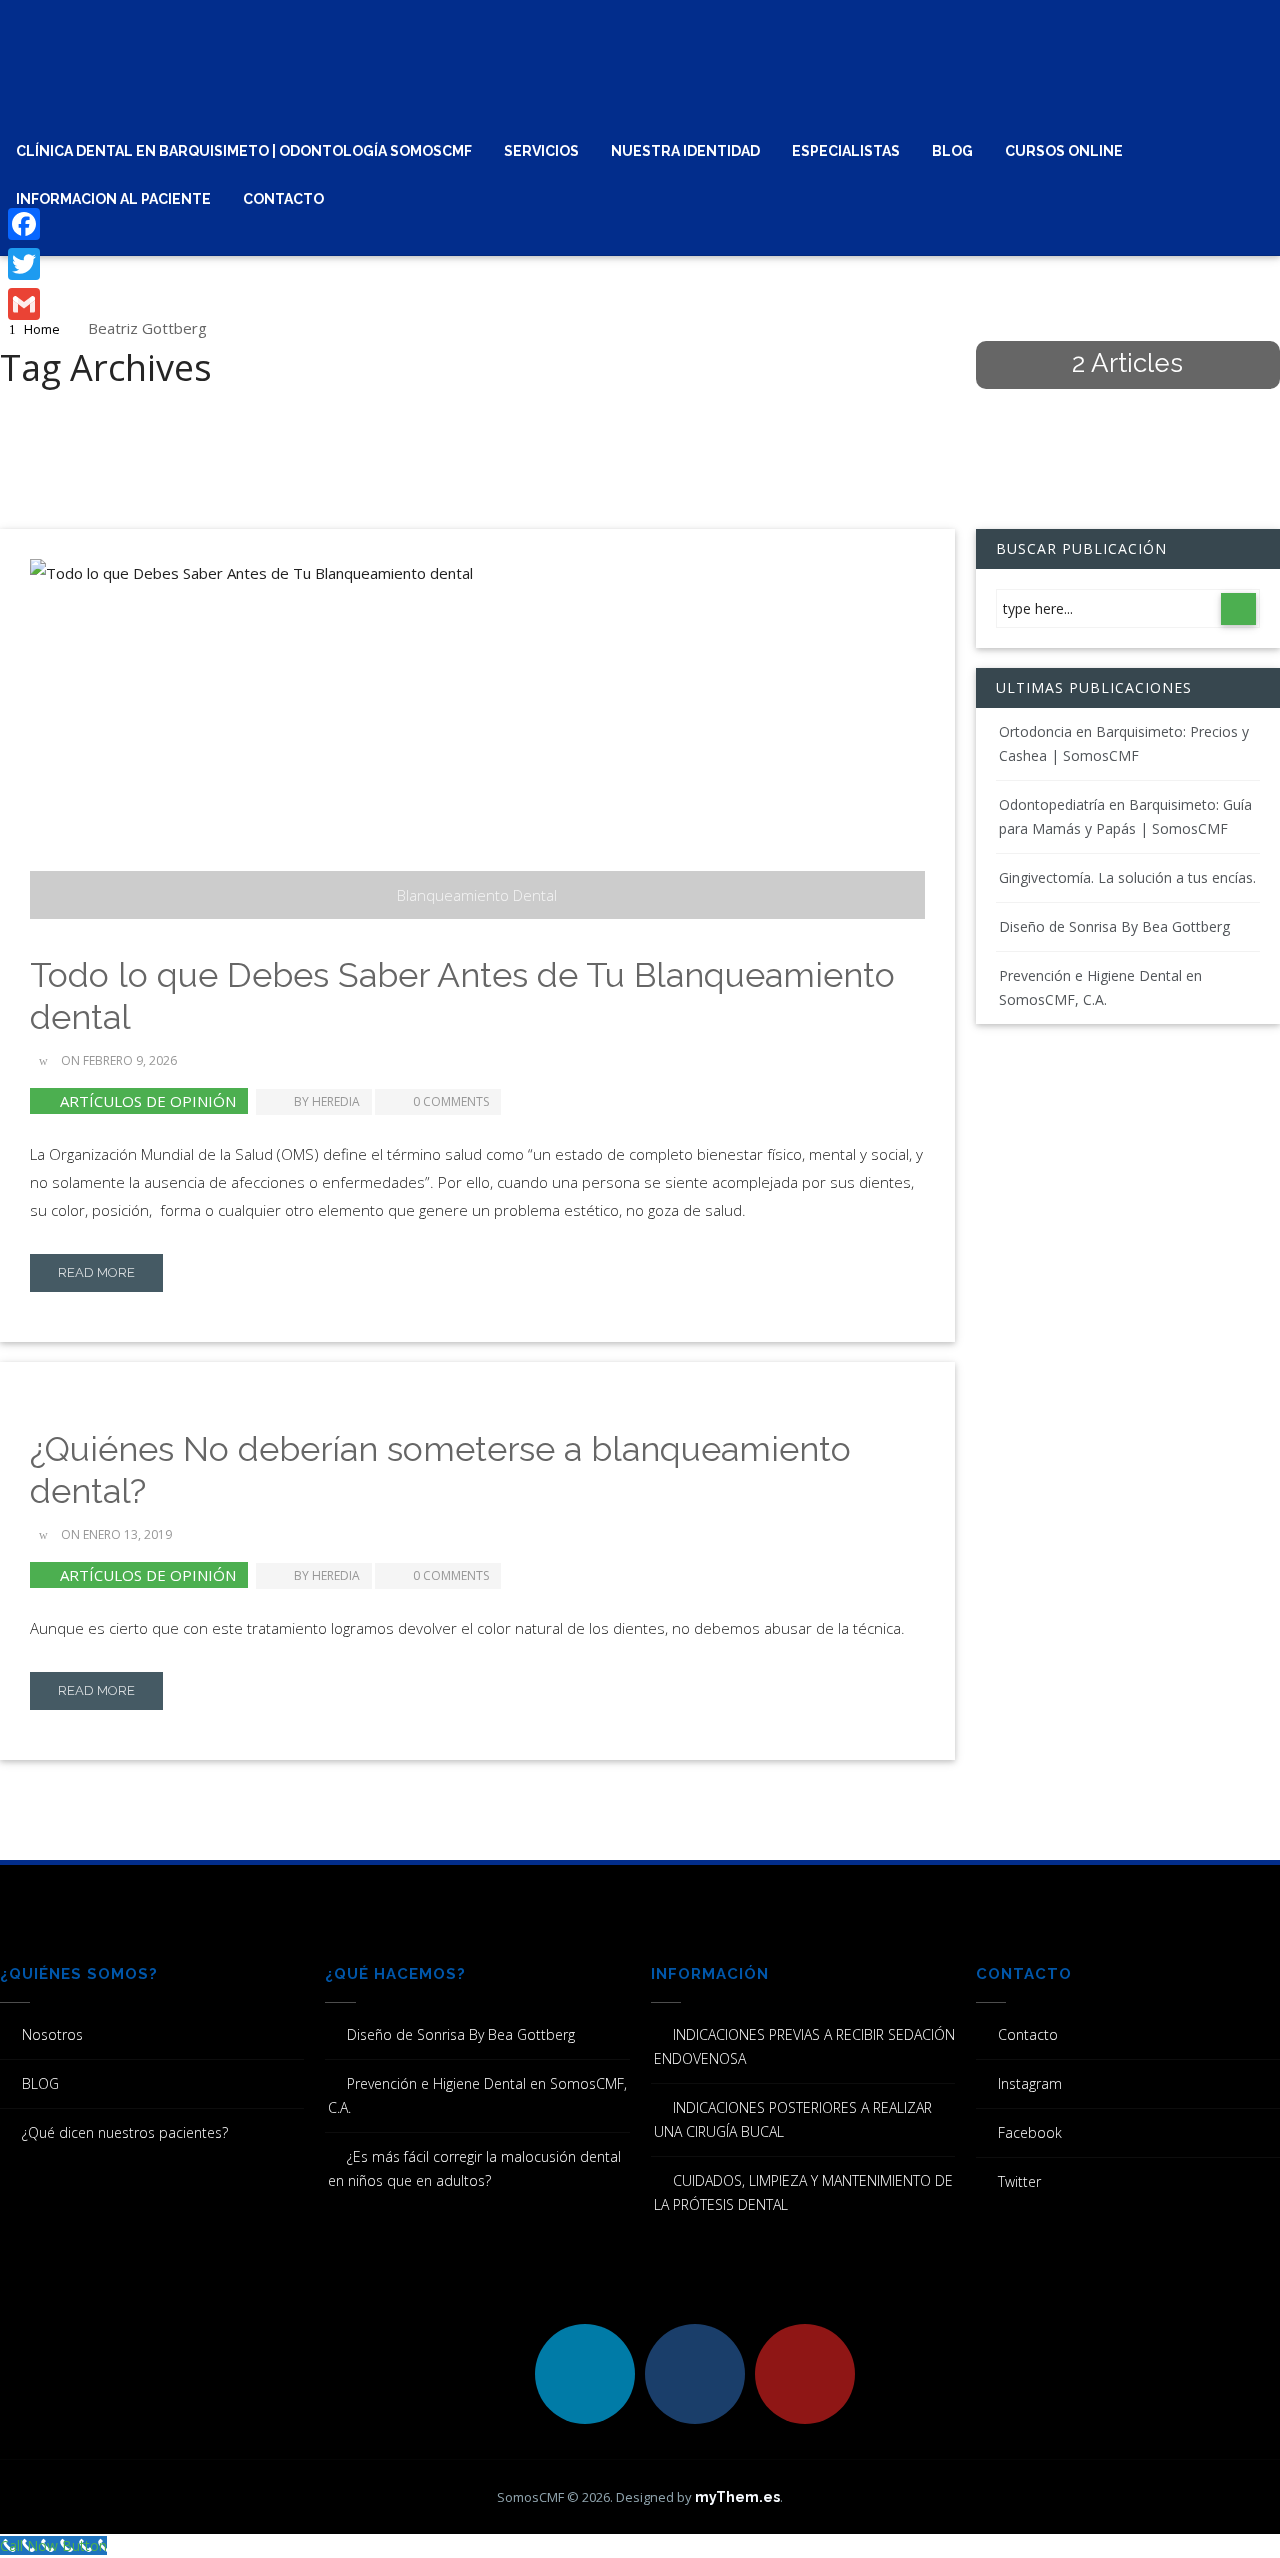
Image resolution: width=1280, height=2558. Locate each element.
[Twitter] (24, 264)
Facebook (1030, 2132)
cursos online (1064, 151)
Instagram (1030, 2083)
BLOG (952, 151)
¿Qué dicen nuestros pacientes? (125, 2132)
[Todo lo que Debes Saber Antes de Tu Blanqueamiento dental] (477, 739)
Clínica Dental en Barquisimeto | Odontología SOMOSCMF (244, 151)
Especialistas (846, 151)
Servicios (541, 151)
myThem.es (737, 2497)
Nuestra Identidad (685, 151)
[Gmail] (24, 304)
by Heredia (327, 1101)
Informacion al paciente (113, 199)
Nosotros (52, 2034)
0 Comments (451, 1101)
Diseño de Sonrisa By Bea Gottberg (1114, 926)
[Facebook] (24, 224)
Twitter (1019, 2181)
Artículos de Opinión (148, 1101)
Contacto (283, 199)
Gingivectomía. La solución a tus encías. (1127, 877)
